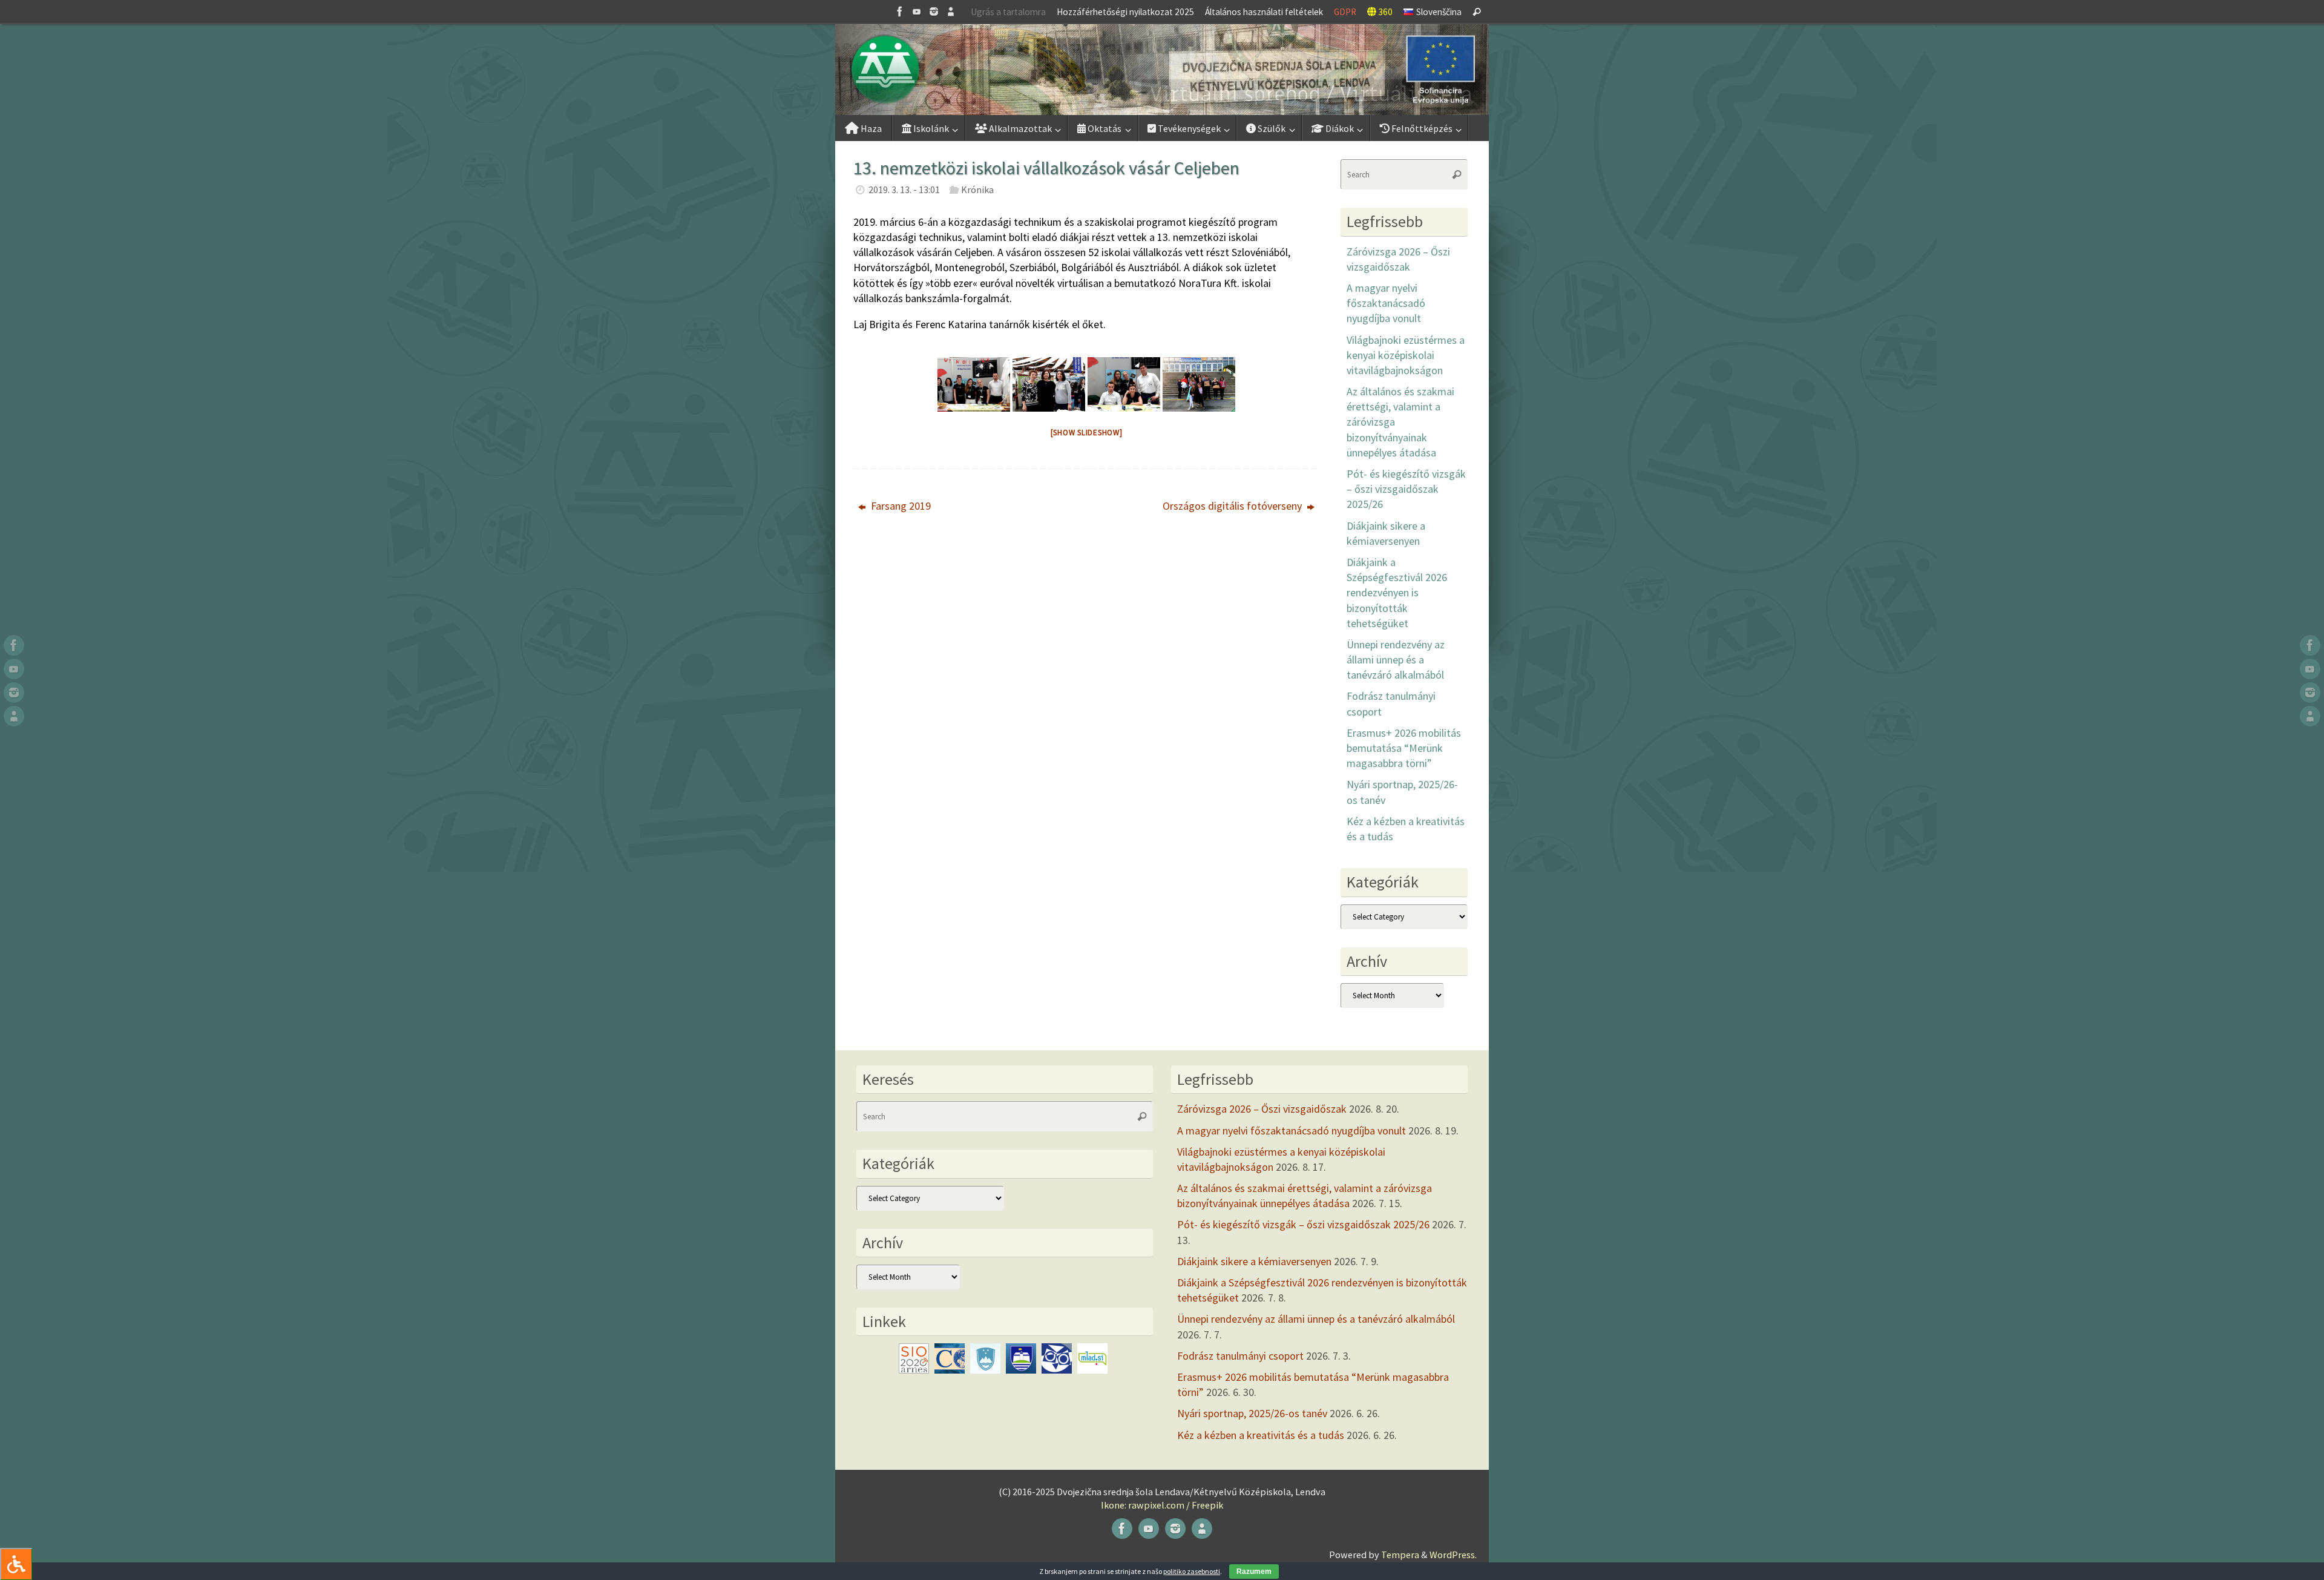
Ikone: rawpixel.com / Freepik (1162, 1505)
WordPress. (1453, 1555)
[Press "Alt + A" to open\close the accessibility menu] (16, 1564)
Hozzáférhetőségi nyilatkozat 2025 (1125, 12)
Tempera (1400, 1555)
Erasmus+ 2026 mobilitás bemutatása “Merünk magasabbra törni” (1404, 748)
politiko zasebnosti (1192, 1571)
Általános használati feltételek (1264, 12)
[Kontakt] (951, 12)
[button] (1162, 70)
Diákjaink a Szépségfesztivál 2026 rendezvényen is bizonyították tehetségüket (1397, 593)
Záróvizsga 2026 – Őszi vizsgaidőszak (1262, 1109)
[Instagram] (934, 12)
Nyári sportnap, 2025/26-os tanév (1252, 1413)
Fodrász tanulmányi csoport (1240, 1356)
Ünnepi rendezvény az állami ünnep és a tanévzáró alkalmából (1396, 660)
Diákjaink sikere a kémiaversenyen (1254, 1261)
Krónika (977, 189)
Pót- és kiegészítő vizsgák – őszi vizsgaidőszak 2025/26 (1406, 489)
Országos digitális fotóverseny (1233, 506)
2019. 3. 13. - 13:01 (904, 189)
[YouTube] (917, 12)
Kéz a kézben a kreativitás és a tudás (1261, 1435)
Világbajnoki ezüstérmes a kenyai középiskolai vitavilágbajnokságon (1406, 355)
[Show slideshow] (1087, 433)
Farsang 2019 (900, 506)
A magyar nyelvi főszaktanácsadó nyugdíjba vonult (1386, 303)
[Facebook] (900, 12)
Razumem (1254, 1572)
